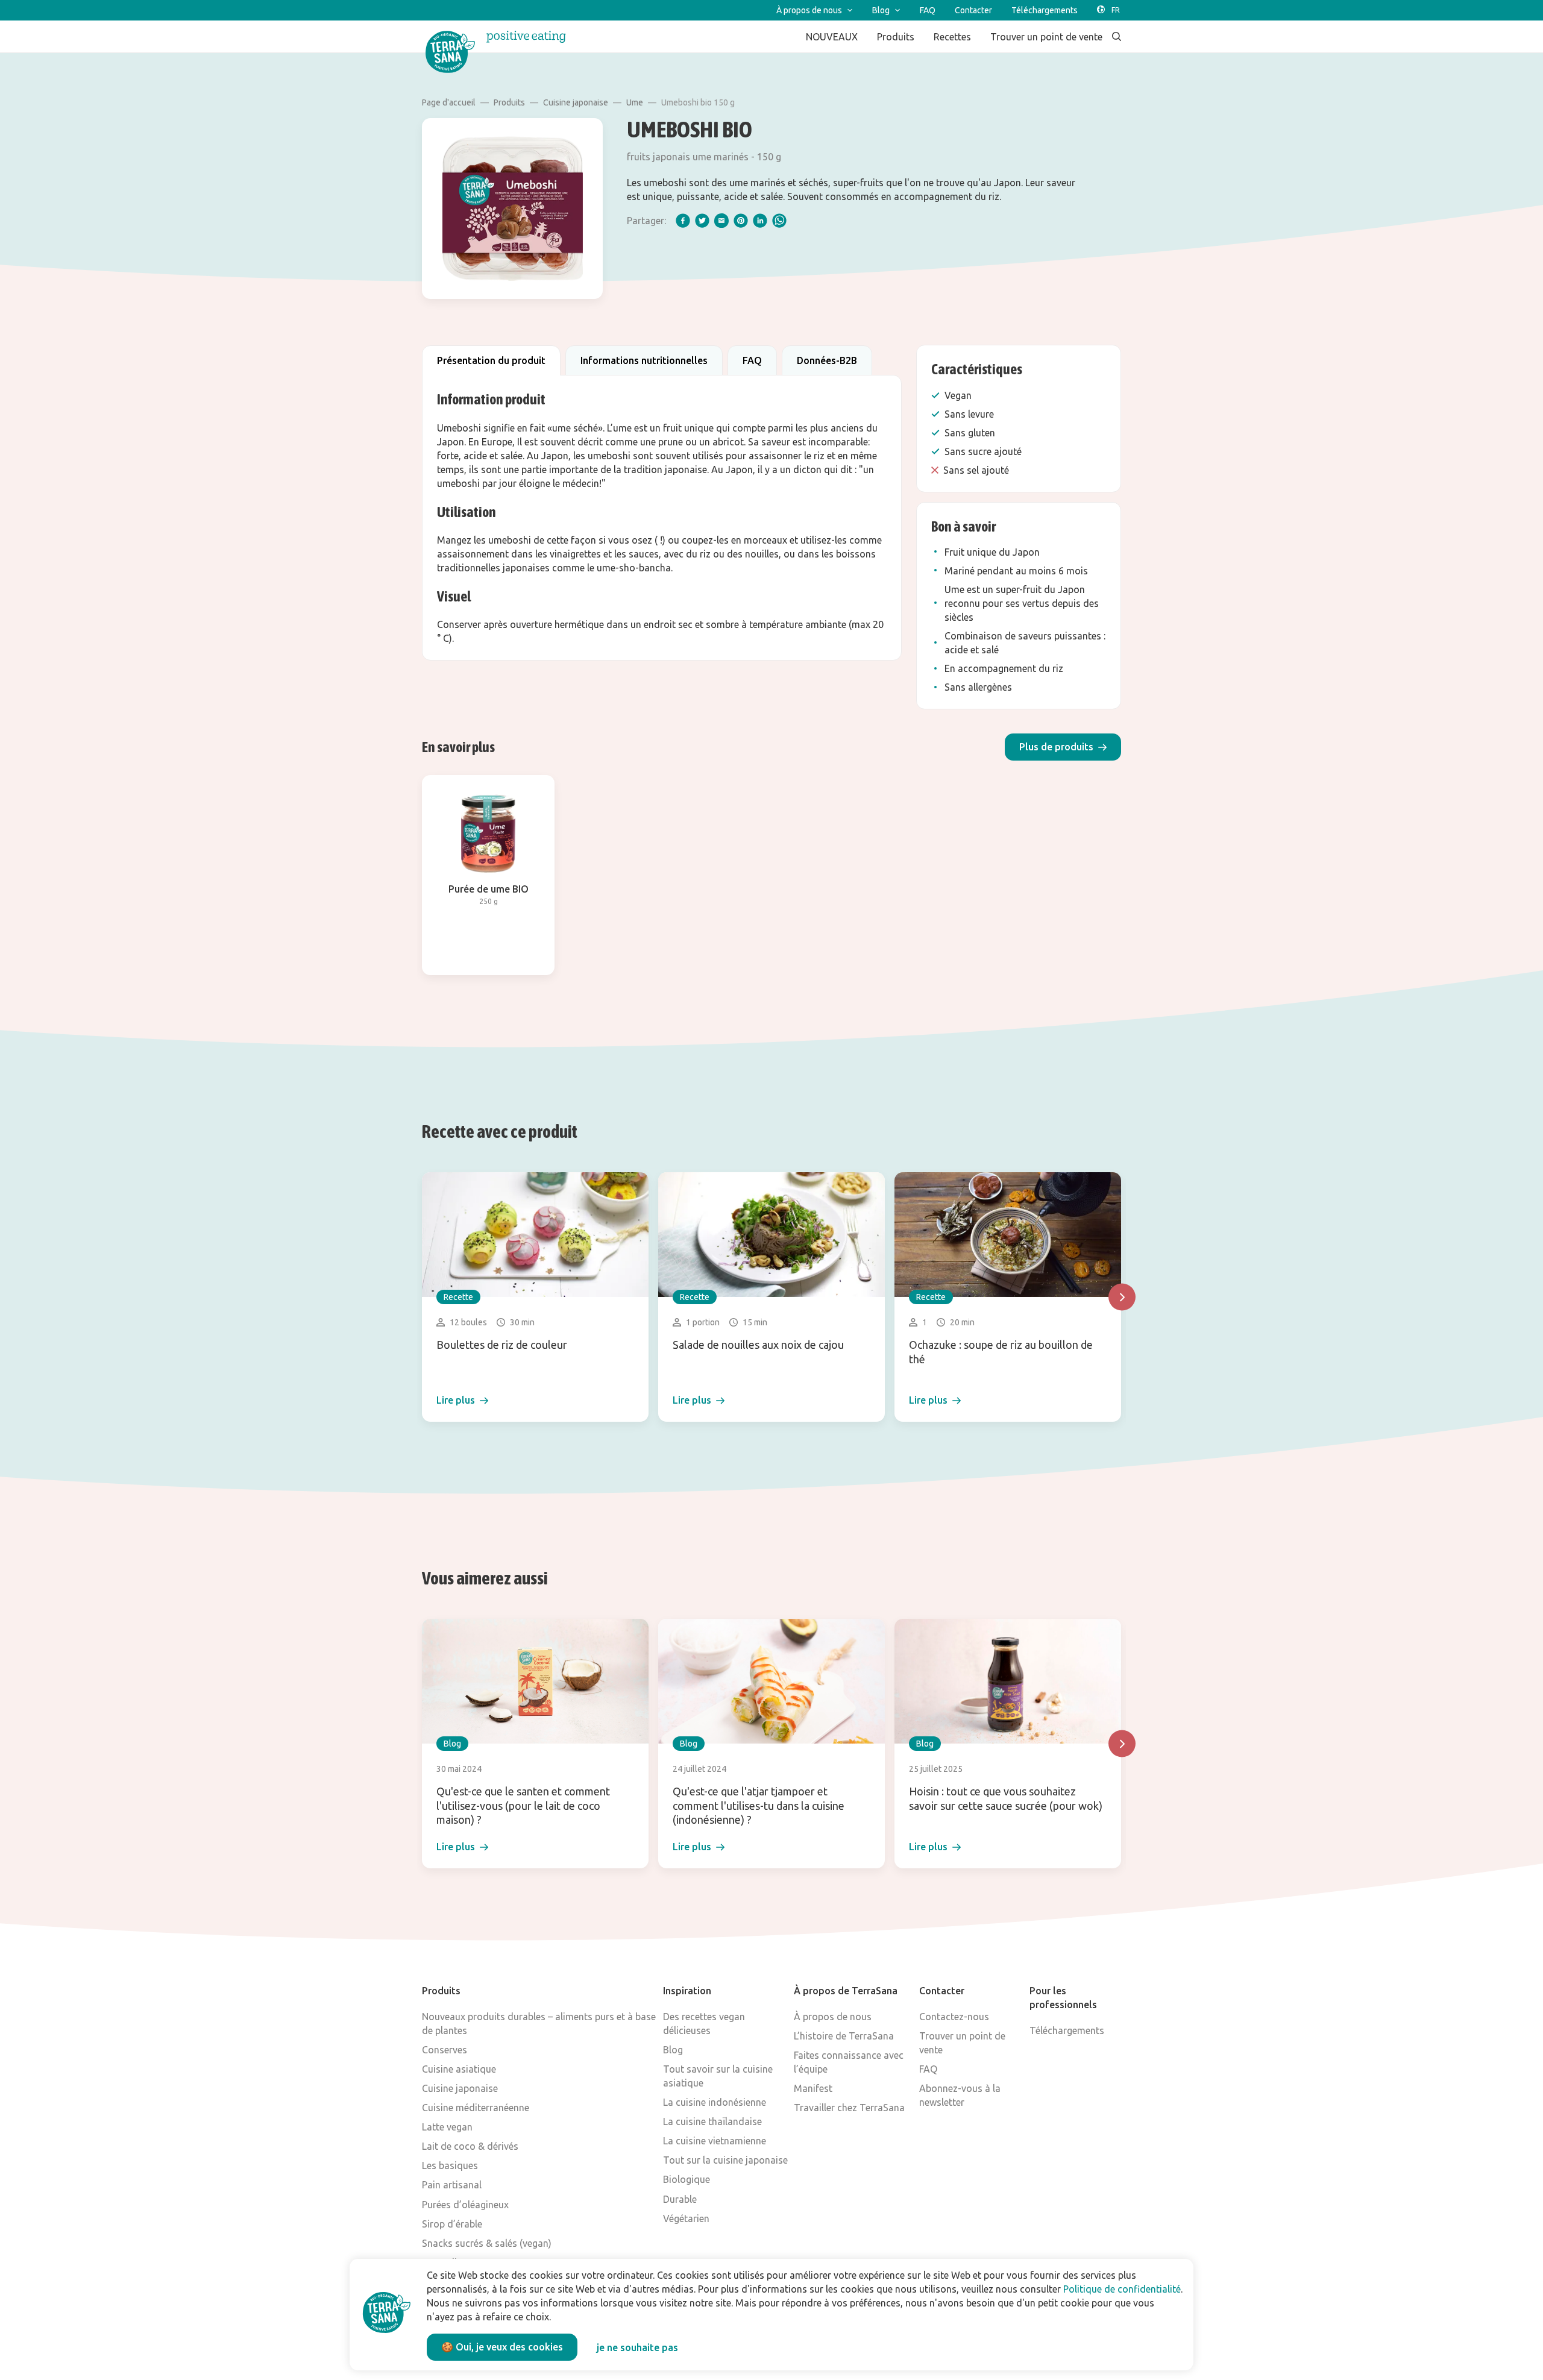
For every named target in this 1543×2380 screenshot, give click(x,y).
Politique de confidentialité (1122, 2289)
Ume (635, 102)
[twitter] (702, 221)
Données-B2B (827, 360)
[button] (1063, 747)
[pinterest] (741, 221)
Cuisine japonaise (576, 102)
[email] (721, 221)
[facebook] (683, 221)
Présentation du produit (491, 360)
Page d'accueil (449, 102)
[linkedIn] (760, 221)
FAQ (752, 360)
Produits (509, 102)
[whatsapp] (779, 221)
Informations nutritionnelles (644, 360)
